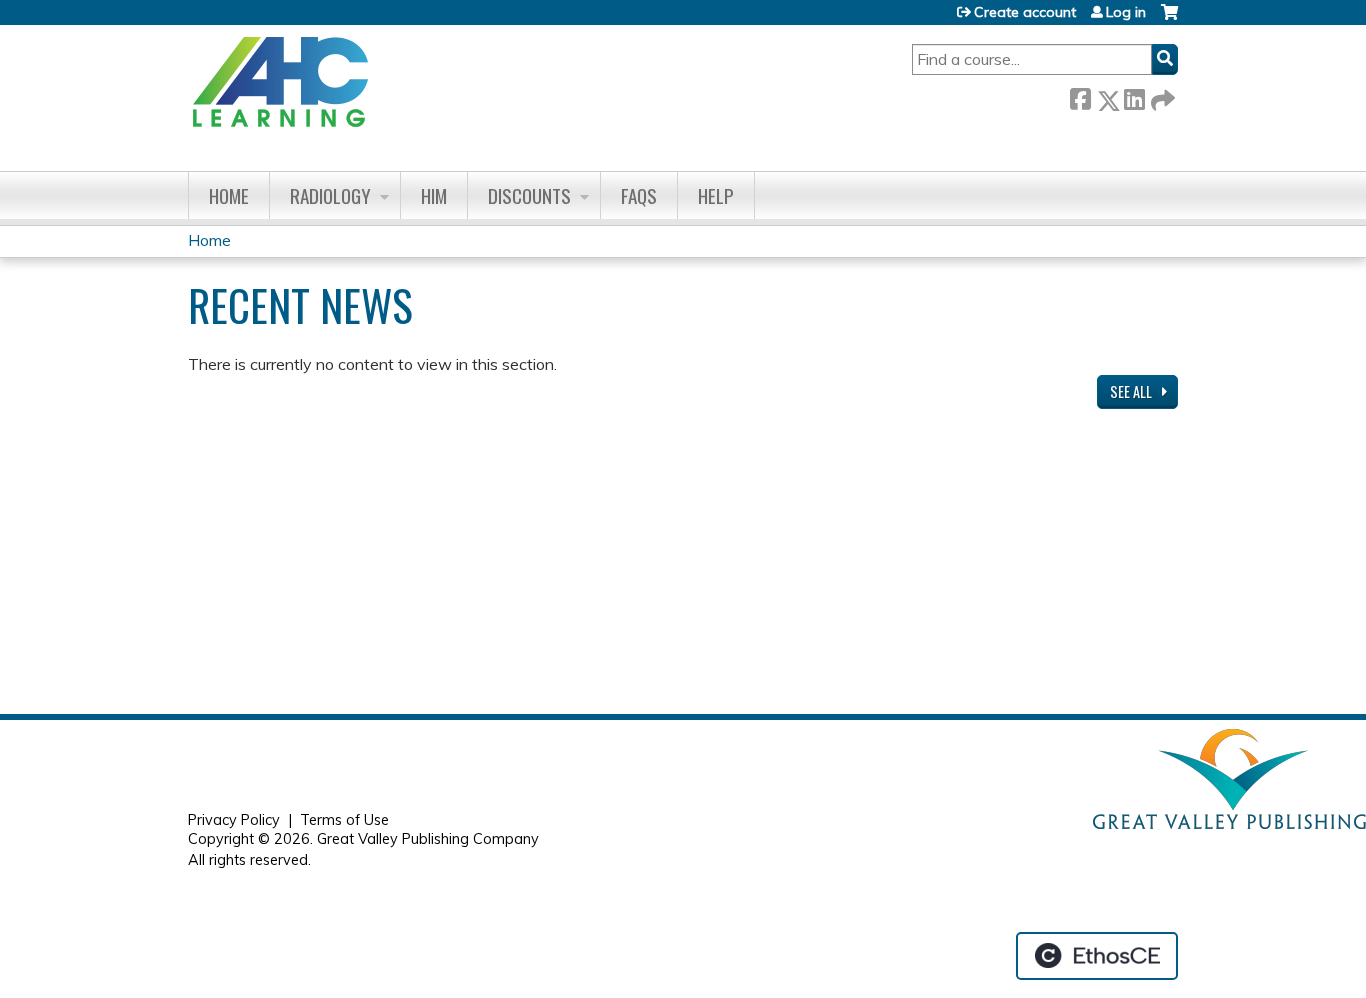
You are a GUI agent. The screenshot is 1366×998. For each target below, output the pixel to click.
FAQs (639, 195)
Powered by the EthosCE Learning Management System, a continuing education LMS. (1097, 956)
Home (229, 195)
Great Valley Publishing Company (428, 839)
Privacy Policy (234, 820)
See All (1132, 391)
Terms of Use (344, 820)
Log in (1126, 12)
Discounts (529, 195)
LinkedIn (1134, 96)
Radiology (330, 195)
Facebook (1080, 96)
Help (716, 195)
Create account (1025, 12)
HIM (434, 195)
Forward (1161, 96)
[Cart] (1169, 19)
